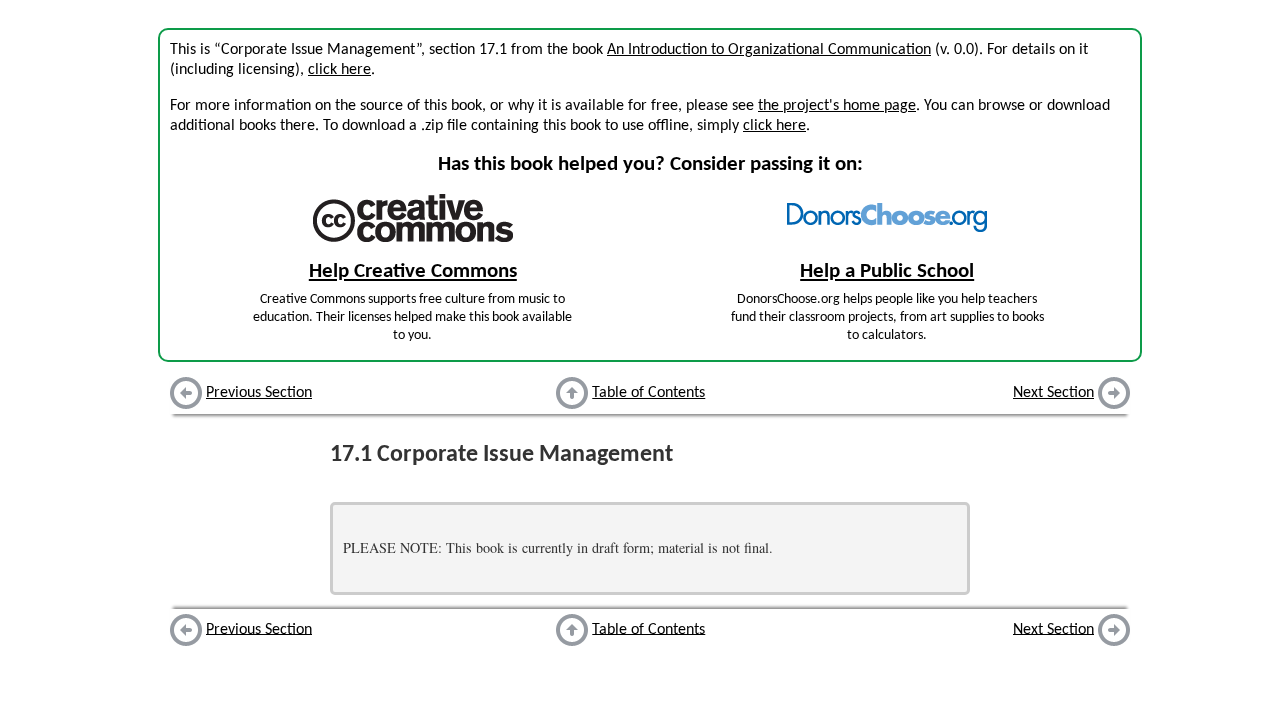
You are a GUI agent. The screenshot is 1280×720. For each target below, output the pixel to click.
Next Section (1053, 393)
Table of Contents (648, 393)
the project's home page (837, 106)
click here (339, 70)
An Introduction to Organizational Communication (769, 50)
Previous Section (259, 393)
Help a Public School (887, 271)
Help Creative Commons (413, 271)
